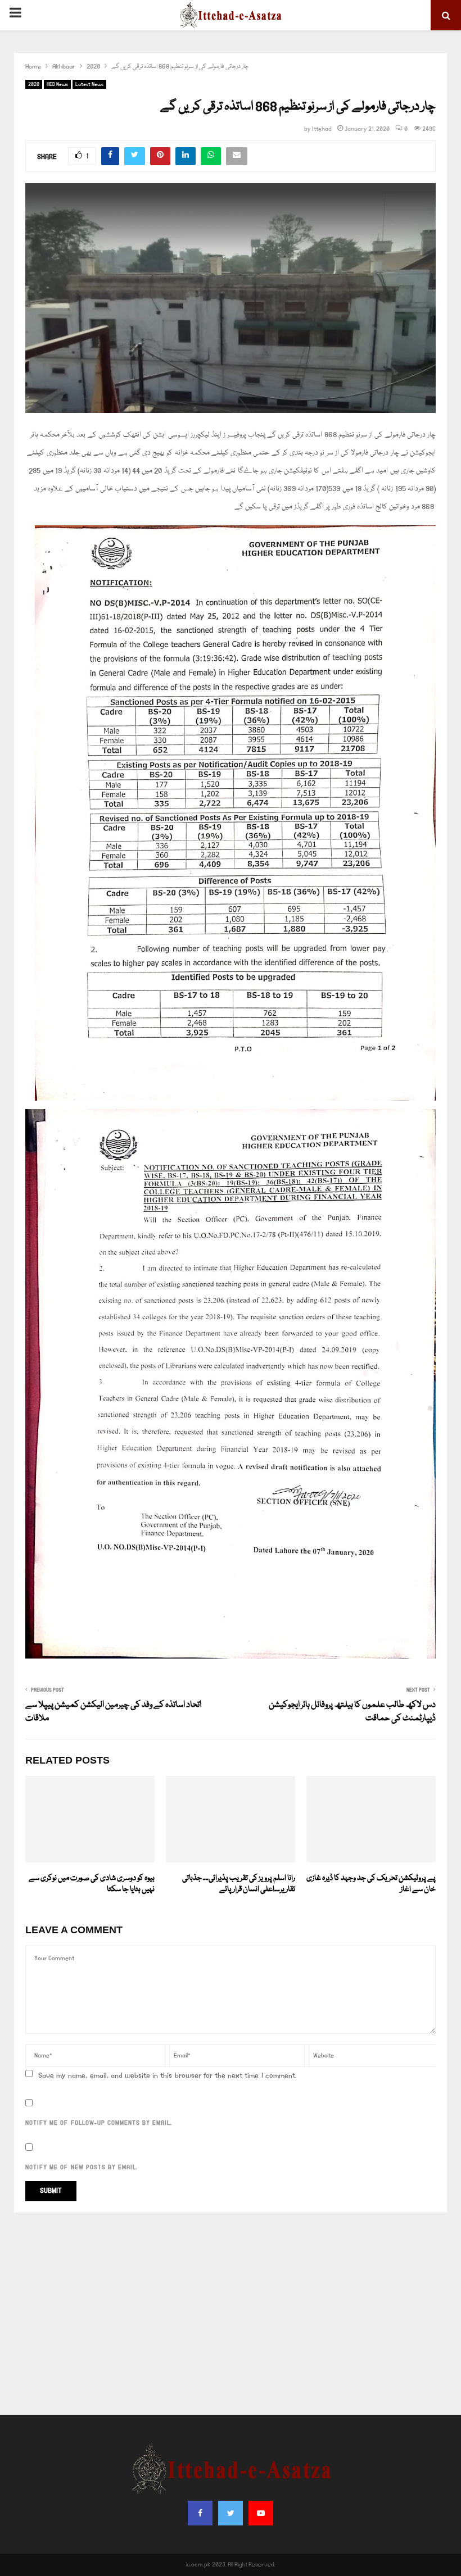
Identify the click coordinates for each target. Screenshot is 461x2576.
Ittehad (322, 129)
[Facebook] (200, 2513)
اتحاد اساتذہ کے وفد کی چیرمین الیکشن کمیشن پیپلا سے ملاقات (113, 1712)
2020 (34, 84)
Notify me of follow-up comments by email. (99, 2123)
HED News (57, 84)
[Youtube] (261, 2513)
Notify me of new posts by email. (82, 2168)
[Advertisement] (231, 2314)
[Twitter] (231, 2513)
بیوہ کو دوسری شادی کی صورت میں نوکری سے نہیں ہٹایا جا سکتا (92, 1884)
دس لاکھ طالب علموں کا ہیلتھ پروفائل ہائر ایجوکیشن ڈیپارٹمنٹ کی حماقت (352, 1712)
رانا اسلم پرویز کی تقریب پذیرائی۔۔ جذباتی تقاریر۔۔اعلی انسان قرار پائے (239, 1884)
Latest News (89, 84)
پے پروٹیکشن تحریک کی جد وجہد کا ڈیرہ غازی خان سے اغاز (371, 1884)
